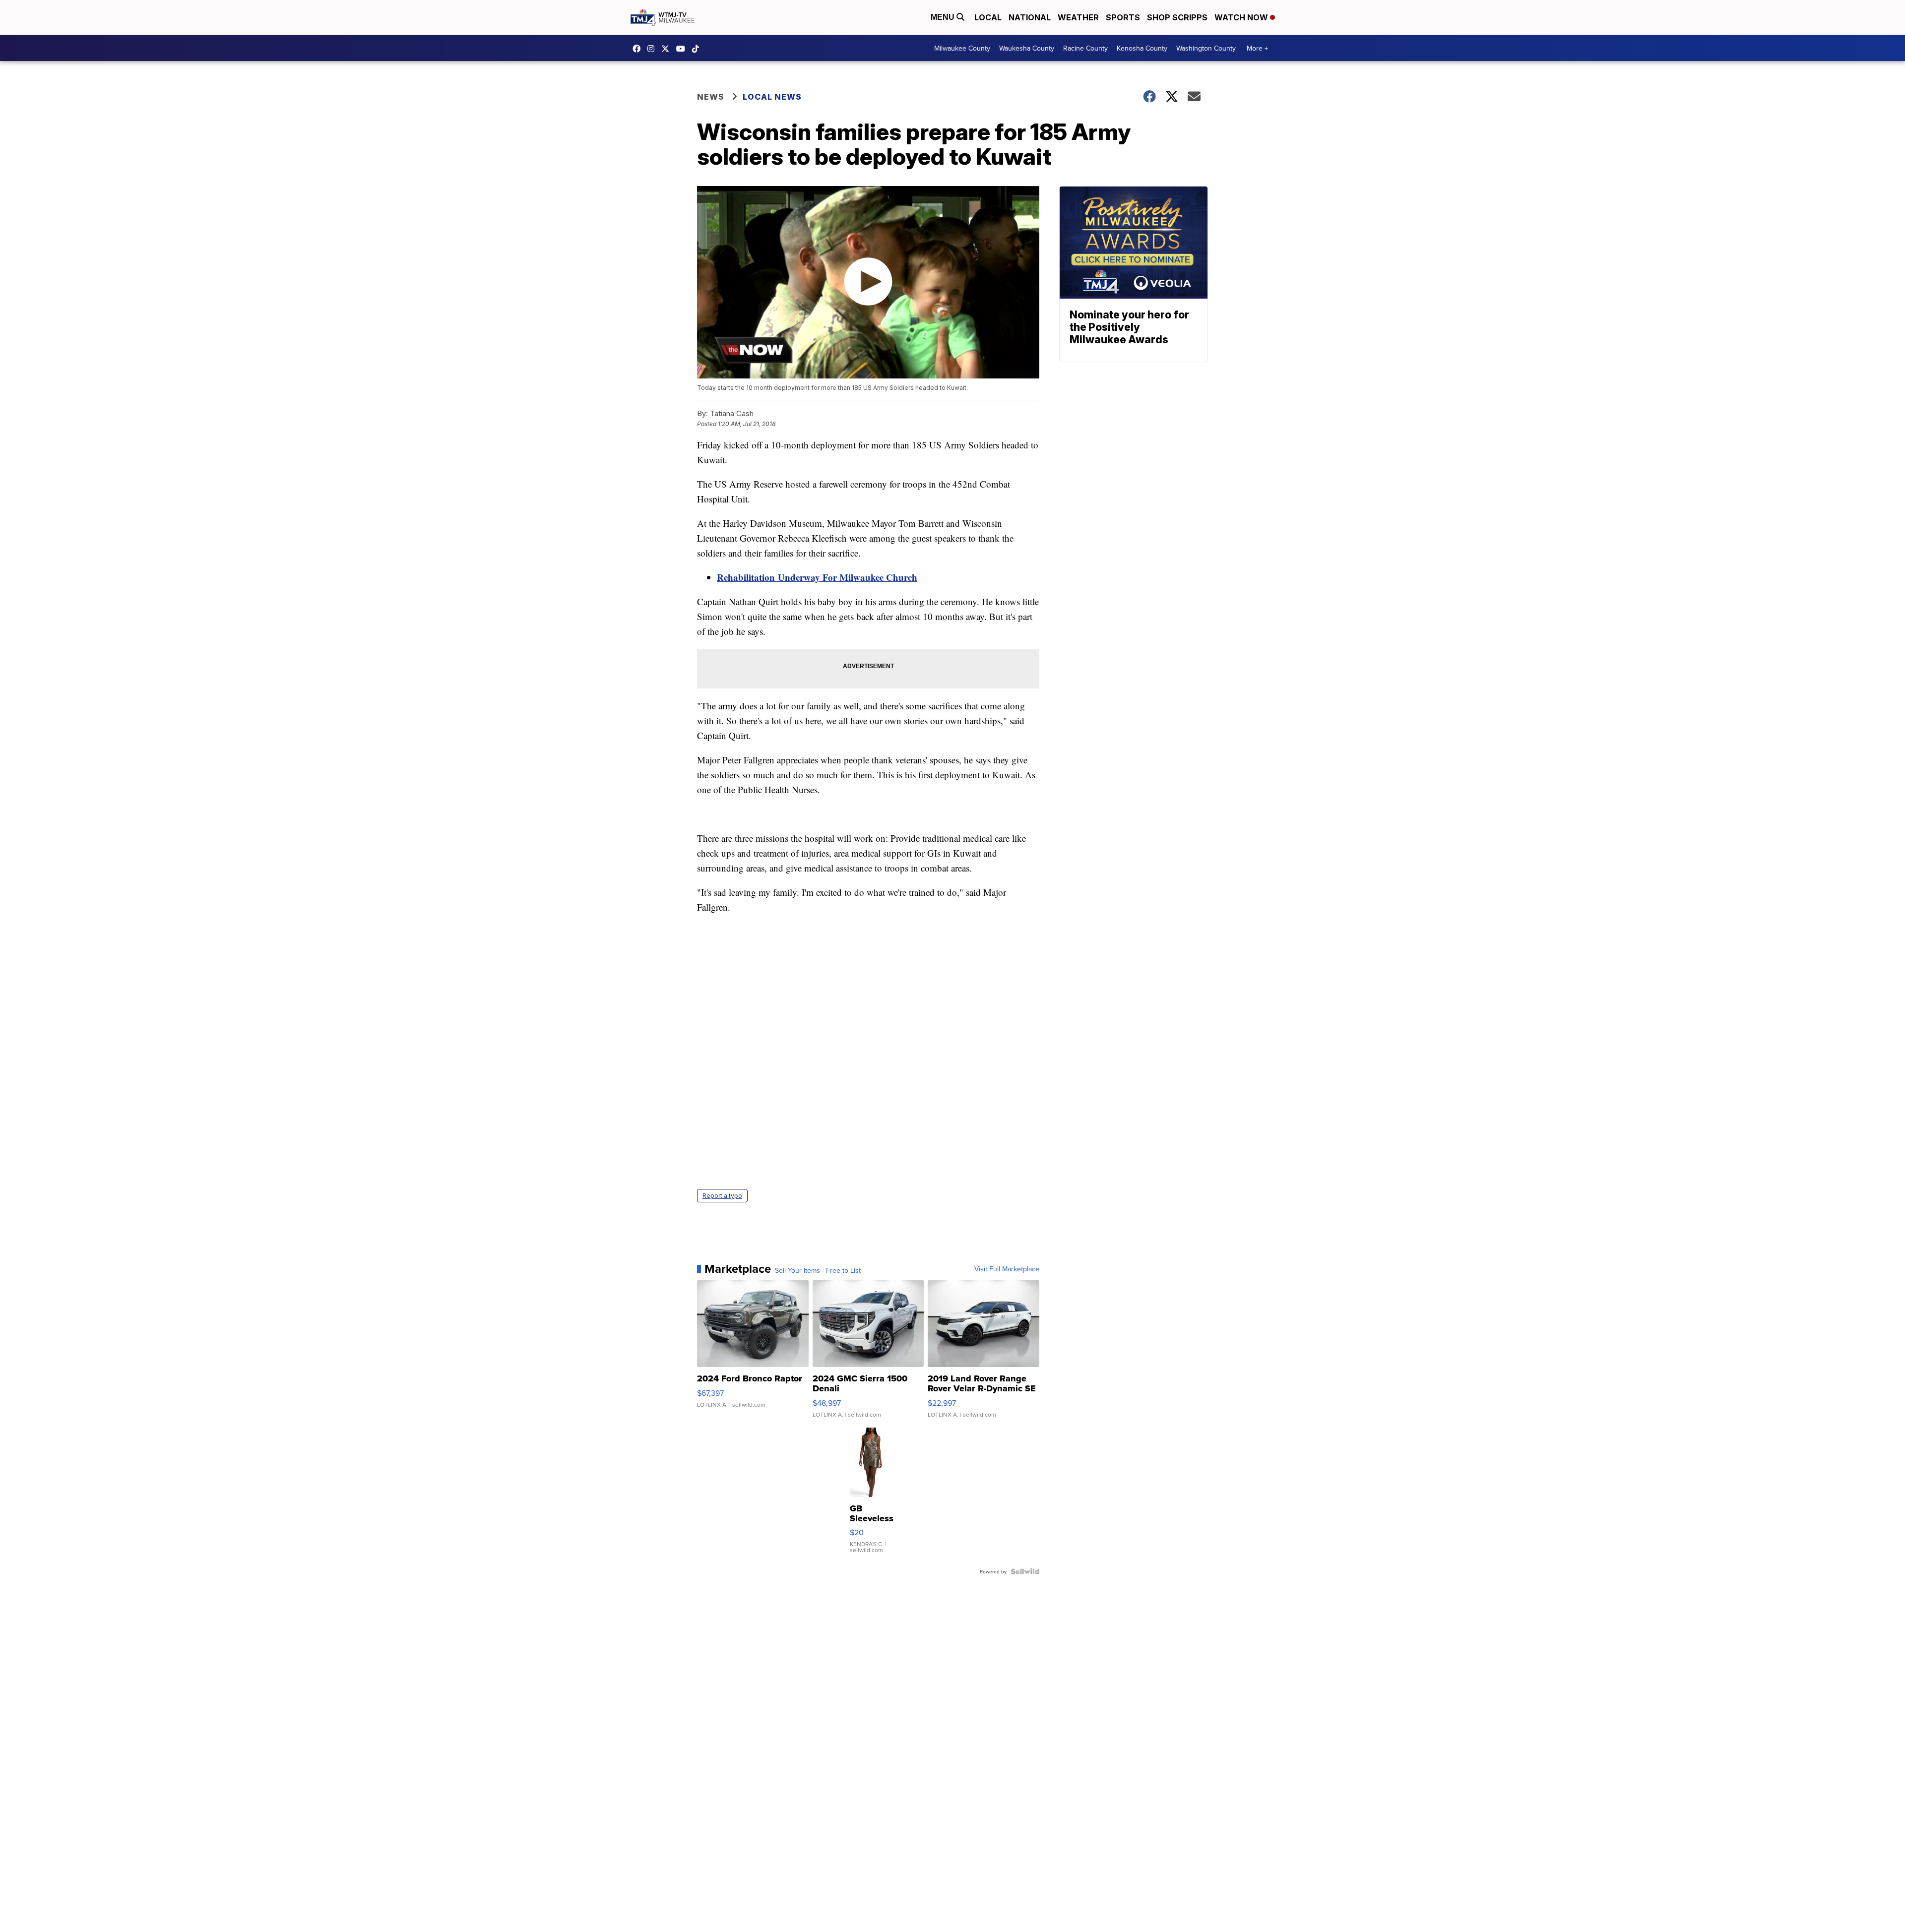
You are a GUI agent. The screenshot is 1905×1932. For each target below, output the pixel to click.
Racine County (1085, 48)
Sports (1123, 17)
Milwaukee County (962, 48)
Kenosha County (1142, 48)
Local (988, 17)
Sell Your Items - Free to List (818, 1270)
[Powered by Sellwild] (1025, 1571)
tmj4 (639, 49)
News (711, 97)
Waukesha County (1027, 48)
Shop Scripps (1177, 17)
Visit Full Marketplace (1007, 1269)
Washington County (1206, 48)
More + (1257, 48)
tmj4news (653, 49)
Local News (772, 97)
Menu (944, 17)
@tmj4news (698, 49)
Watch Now (1242, 17)
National (1030, 17)
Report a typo (722, 1196)
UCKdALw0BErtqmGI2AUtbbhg (683, 49)
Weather (1078, 17)
